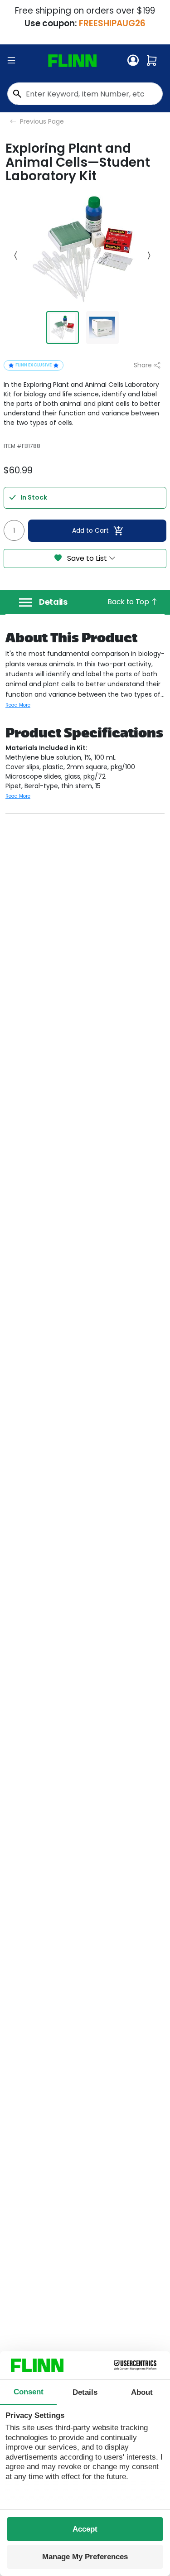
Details (53, 602)
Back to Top (129, 602)
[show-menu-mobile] (11, 61)
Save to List (87, 558)
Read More (18, 705)
